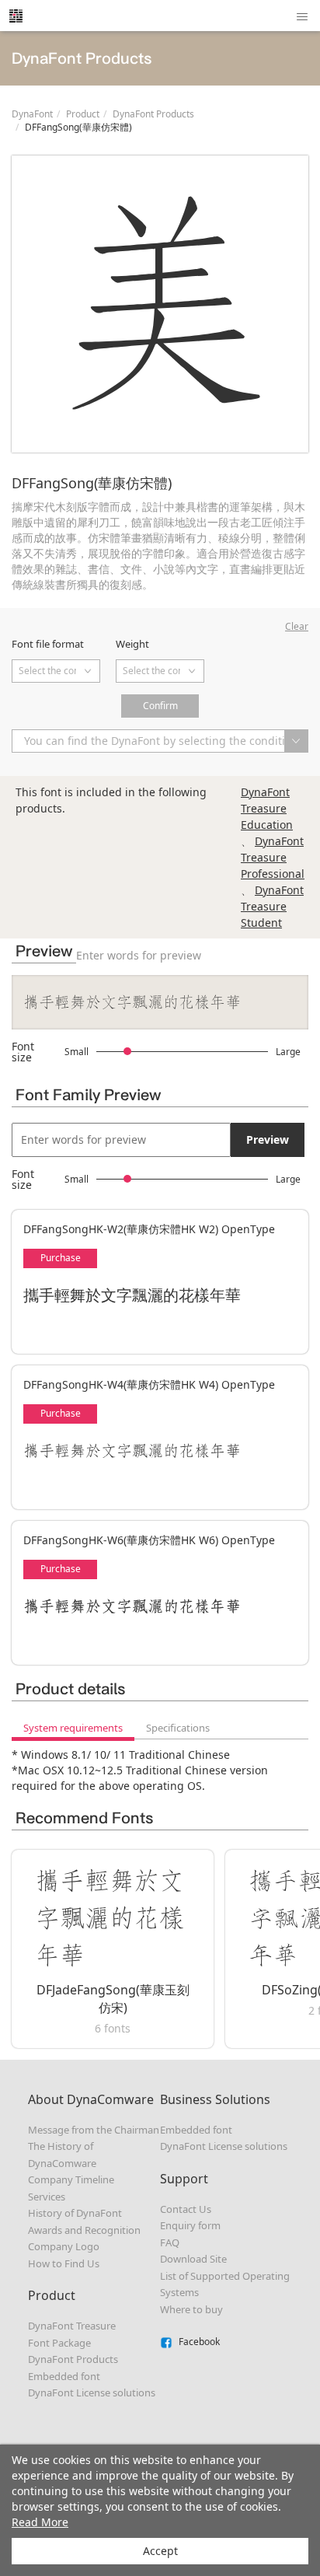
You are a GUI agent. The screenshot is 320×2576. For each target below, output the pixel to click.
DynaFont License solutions (92, 2392)
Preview (268, 1139)
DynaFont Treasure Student (272, 906)
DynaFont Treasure (72, 2326)
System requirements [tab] (73, 1728)
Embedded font (64, 2376)
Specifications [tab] (178, 1728)
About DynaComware (91, 2099)
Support (184, 2179)
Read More (40, 2522)
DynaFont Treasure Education (267, 808)
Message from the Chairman (94, 2130)
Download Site (193, 2259)
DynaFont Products (153, 114)
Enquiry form (190, 2225)
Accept (160, 2551)
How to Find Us (64, 2263)
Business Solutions (215, 2099)
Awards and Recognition (84, 2230)
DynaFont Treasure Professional (273, 857)
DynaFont (32, 114)
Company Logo (64, 2246)
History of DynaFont (75, 2213)
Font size (23, 1052)
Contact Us (186, 2209)
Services (47, 2197)
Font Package (59, 2343)
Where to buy (191, 2309)
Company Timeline (71, 2179)
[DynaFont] (16, 16)
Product (83, 114)
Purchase (61, 1258)
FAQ (170, 2242)
